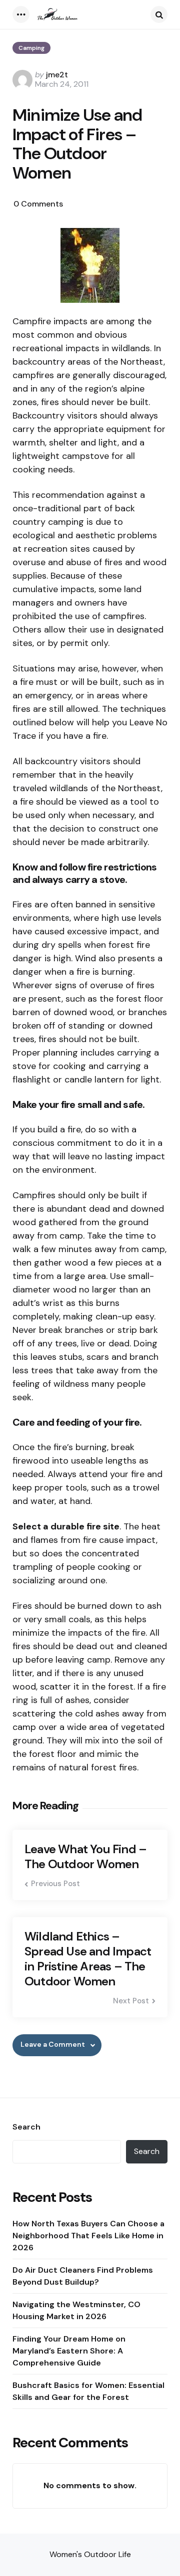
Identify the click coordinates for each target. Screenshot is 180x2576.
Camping (31, 48)
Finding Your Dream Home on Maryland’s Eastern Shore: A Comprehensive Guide (69, 2351)
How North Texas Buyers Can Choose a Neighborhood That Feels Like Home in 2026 (88, 2236)
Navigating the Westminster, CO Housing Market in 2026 (76, 2310)
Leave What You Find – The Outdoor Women (85, 1857)
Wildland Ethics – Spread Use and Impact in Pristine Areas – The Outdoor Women (88, 1959)
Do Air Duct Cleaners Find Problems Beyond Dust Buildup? (83, 2276)
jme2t (57, 75)
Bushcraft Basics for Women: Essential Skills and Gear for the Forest (88, 2391)
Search (26, 2127)
